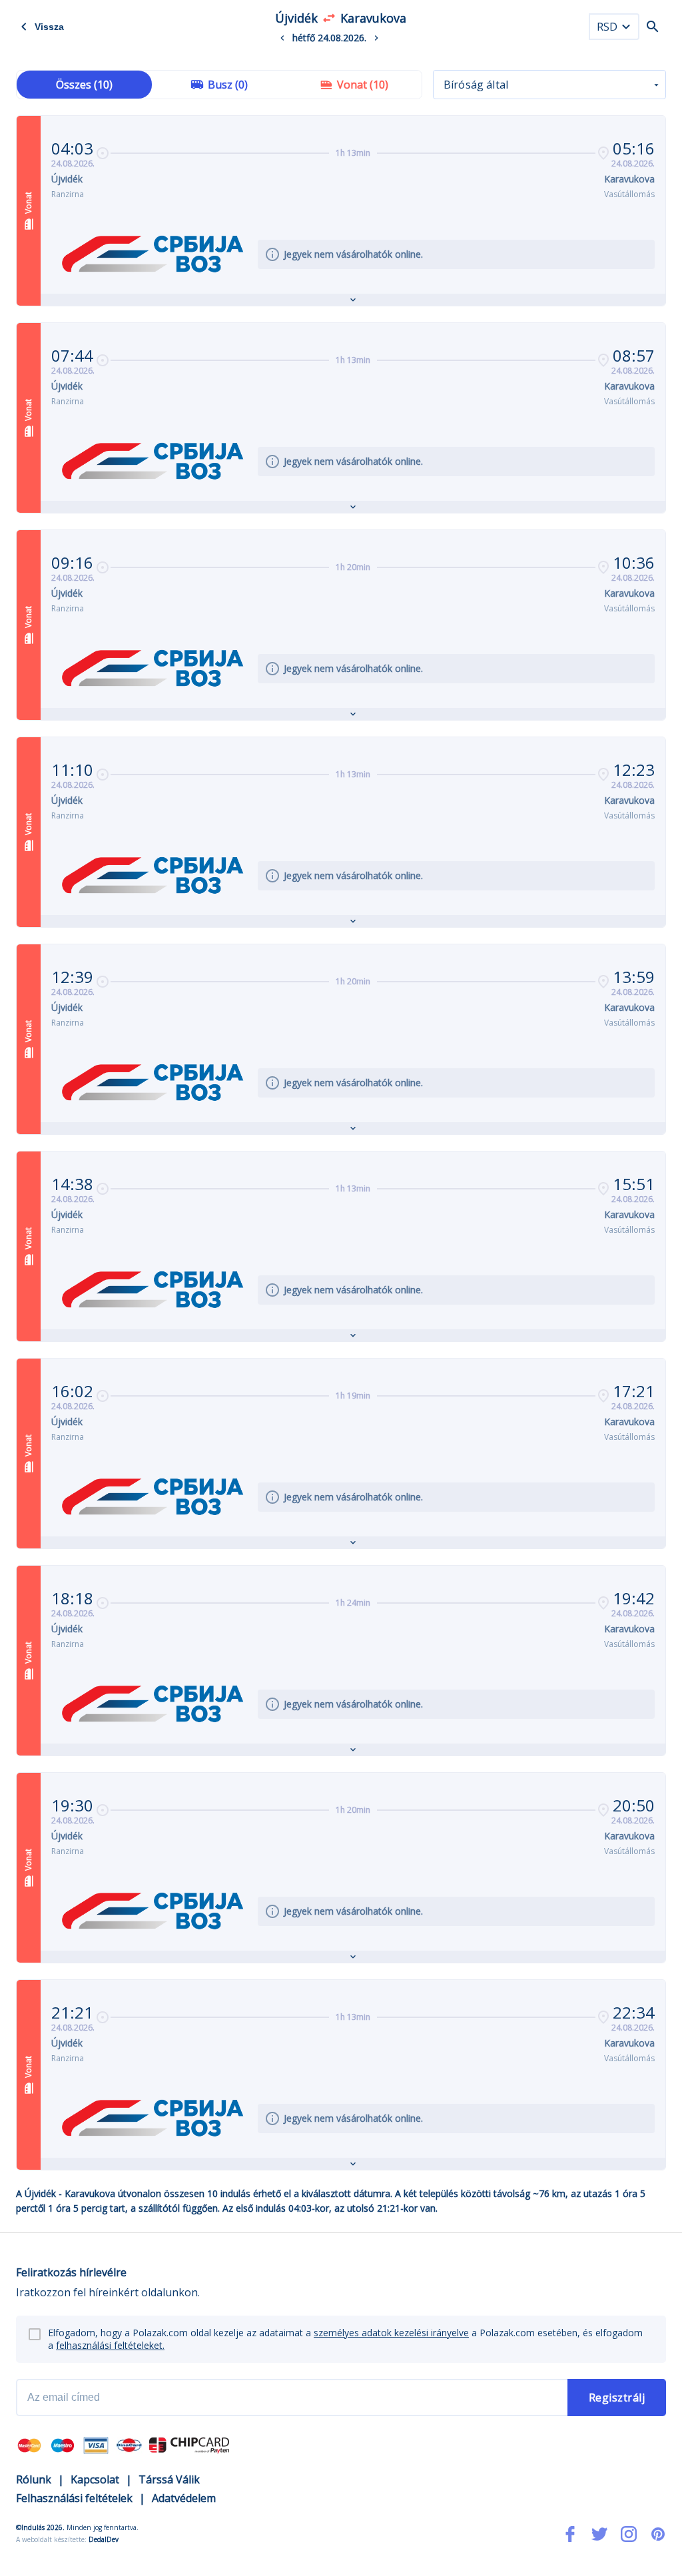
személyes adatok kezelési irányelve (391, 2333)
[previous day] (282, 38)
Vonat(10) (363, 85)
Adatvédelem (184, 2498)
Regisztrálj (617, 2398)
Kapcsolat (95, 2479)
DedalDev (104, 2539)
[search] (653, 27)
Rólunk (34, 2479)
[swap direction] (329, 18)
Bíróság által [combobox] (476, 85)
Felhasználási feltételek (74, 2498)
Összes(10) (84, 85)
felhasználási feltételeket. (110, 2345)
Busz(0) (228, 85)
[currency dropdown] (626, 27)
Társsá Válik (169, 2479)
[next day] (376, 38)
